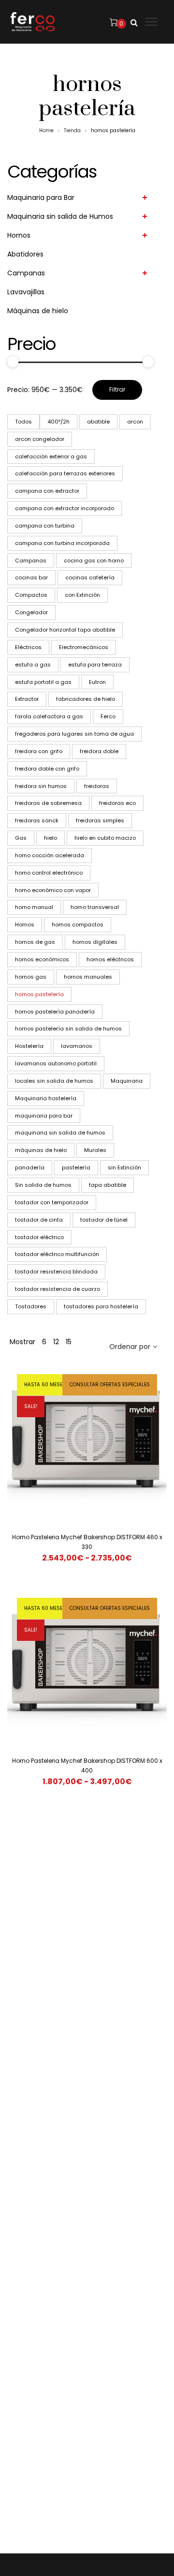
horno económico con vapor (53, 890)
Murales (95, 1150)
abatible (98, 422)
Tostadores (31, 1306)
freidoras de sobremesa (48, 803)
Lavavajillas (26, 292)
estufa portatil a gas (43, 682)
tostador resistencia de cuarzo (58, 1289)
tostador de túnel (104, 1220)
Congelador (31, 612)
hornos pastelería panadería (55, 1012)
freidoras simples (100, 820)
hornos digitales (95, 942)
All (23, 422)
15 (69, 1342)
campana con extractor (47, 491)
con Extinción (82, 595)
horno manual (34, 907)
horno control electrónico (49, 873)
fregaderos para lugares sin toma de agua (74, 734)
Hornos (19, 235)
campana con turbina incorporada (62, 543)
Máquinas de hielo (38, 311)
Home (46, 130)
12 (56, 1342)
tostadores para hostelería (101, 1306)
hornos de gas (35, 942)
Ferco (108, 716)
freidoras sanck (37, 820)
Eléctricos (28, 647)
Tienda (72, 130)
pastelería (76, 1167)
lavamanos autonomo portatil (56, 1063)
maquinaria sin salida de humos (60, 1133)
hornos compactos (78, 924)
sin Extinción (124, 1167)
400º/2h (58, 422)
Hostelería (29, 1046)
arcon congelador (40, 439)
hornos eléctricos (110, 959)
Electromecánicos (84, 647)
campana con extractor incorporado (65, 508)
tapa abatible (108, 1185)
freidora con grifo (39, 751)
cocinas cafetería (90, 577)
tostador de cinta (39, 1220)
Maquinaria (127, 1081)
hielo (51, 838)
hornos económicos (42, 959)
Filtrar (117, 389)
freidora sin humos (41, 786)
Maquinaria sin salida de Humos (60, 216)
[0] (114, 22)
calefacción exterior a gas (51, 456)
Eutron (97, 682)
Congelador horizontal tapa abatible (65, 630)
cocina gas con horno (94, 561)
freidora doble (99, 751)
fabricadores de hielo (86, 699)
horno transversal (95, 907)
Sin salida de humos (43, 1185)
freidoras (97, 786)
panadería (30, 1167)
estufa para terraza (95, 665)
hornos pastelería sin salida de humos (68, 1029)
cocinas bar (31, 577)
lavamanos (77, 1046)
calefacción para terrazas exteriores (65, 473)
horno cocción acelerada (50, 855)
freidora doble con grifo (47, 769)
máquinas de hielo (41, 1150)
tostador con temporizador (52, 1202)
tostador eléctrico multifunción (57, 1254)
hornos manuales (88, 977)
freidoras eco (117, 803)
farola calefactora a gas (49, 716)
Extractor (27, 699)
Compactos (31, 595)
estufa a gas (33, 665)
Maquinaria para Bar (41, 197)
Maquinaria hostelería (46, 1098)
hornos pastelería (39, 994)
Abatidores (25, 254)
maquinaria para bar (44, 1116)
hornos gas (31, 977)
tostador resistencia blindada (56, 1272)
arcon (135, 422)
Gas (21, 838)
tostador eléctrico (39, 1237)
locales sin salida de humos (54, 1081)
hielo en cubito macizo (105, 838)
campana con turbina (45, 526)
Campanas (26, 273)
